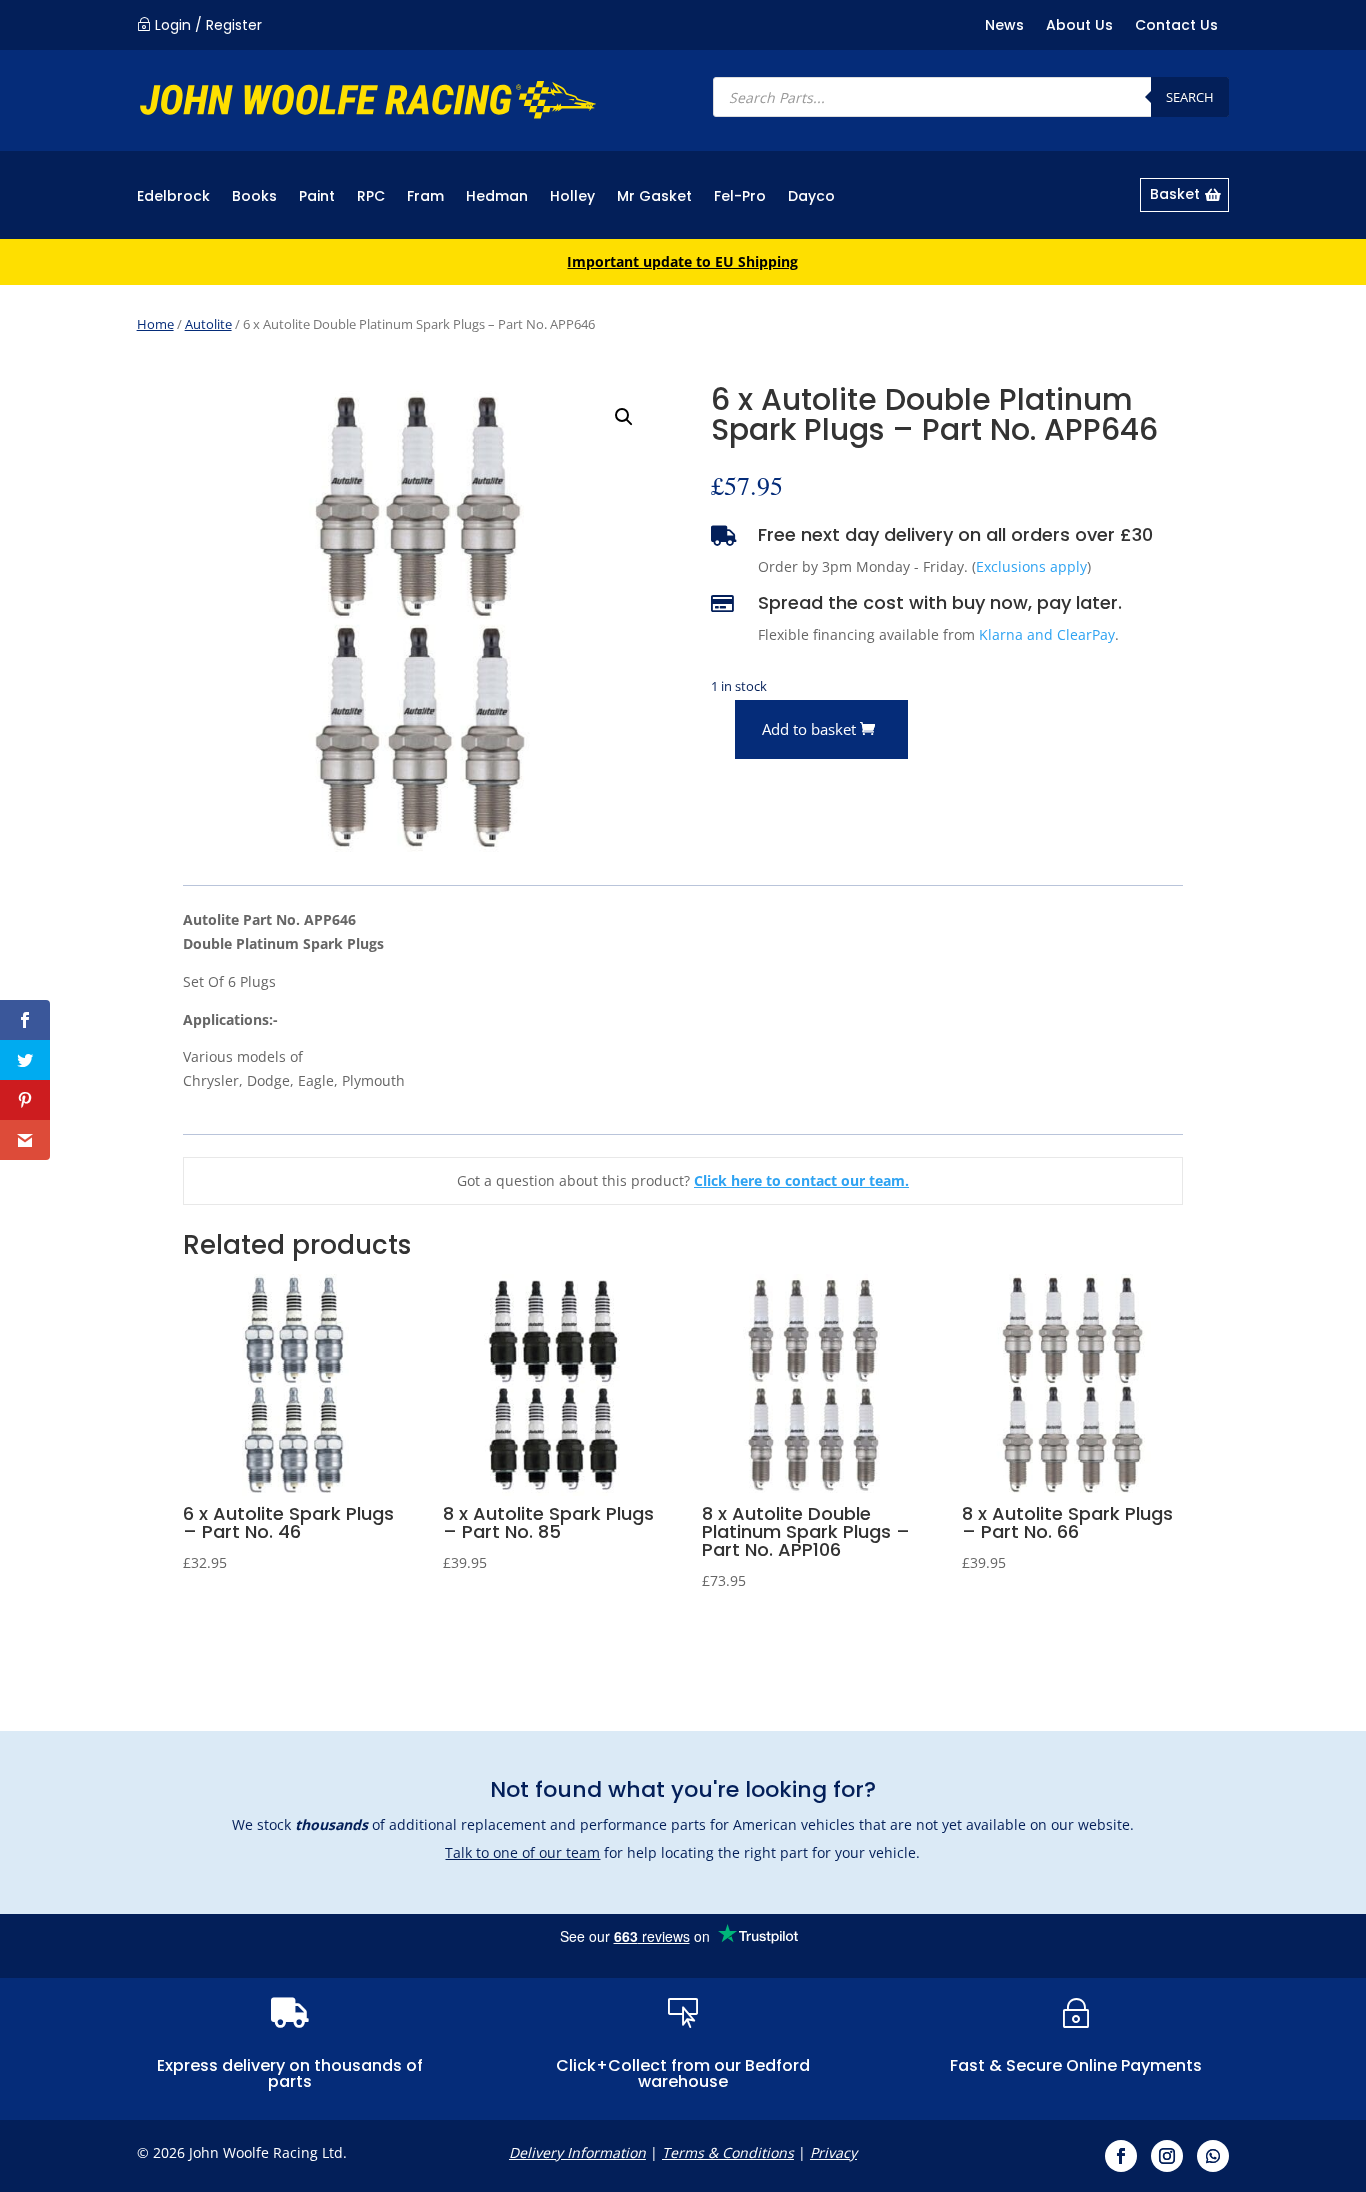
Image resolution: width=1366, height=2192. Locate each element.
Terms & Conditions (728, 2152)
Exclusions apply (1031, 566)
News (1004, 26)
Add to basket (809, 729)
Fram (425, 197)
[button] (624, 417)
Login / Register (208, 25)
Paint (317, 197)
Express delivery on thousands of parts (290, 2073)
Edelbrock (173, 197)
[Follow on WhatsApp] (1213, 2156)
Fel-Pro (740, 197)
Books (254, 197)
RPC (371, 197)
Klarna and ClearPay (1047, 634)
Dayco (811, 197)
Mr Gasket (654, 197)
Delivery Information (577, 2152)
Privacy (833, 2152)
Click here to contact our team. (801, 1180)
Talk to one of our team (522, 1852)
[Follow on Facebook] (1121, 2156)
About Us (1079, 26)
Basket (1175, 194)
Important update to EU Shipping (682, 261)
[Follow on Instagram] (1167, 2156)
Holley (572, 197)
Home (155, 324)
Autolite (208, 324)
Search (1190, 97)
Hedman (497, 197)
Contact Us (1176, 26)
